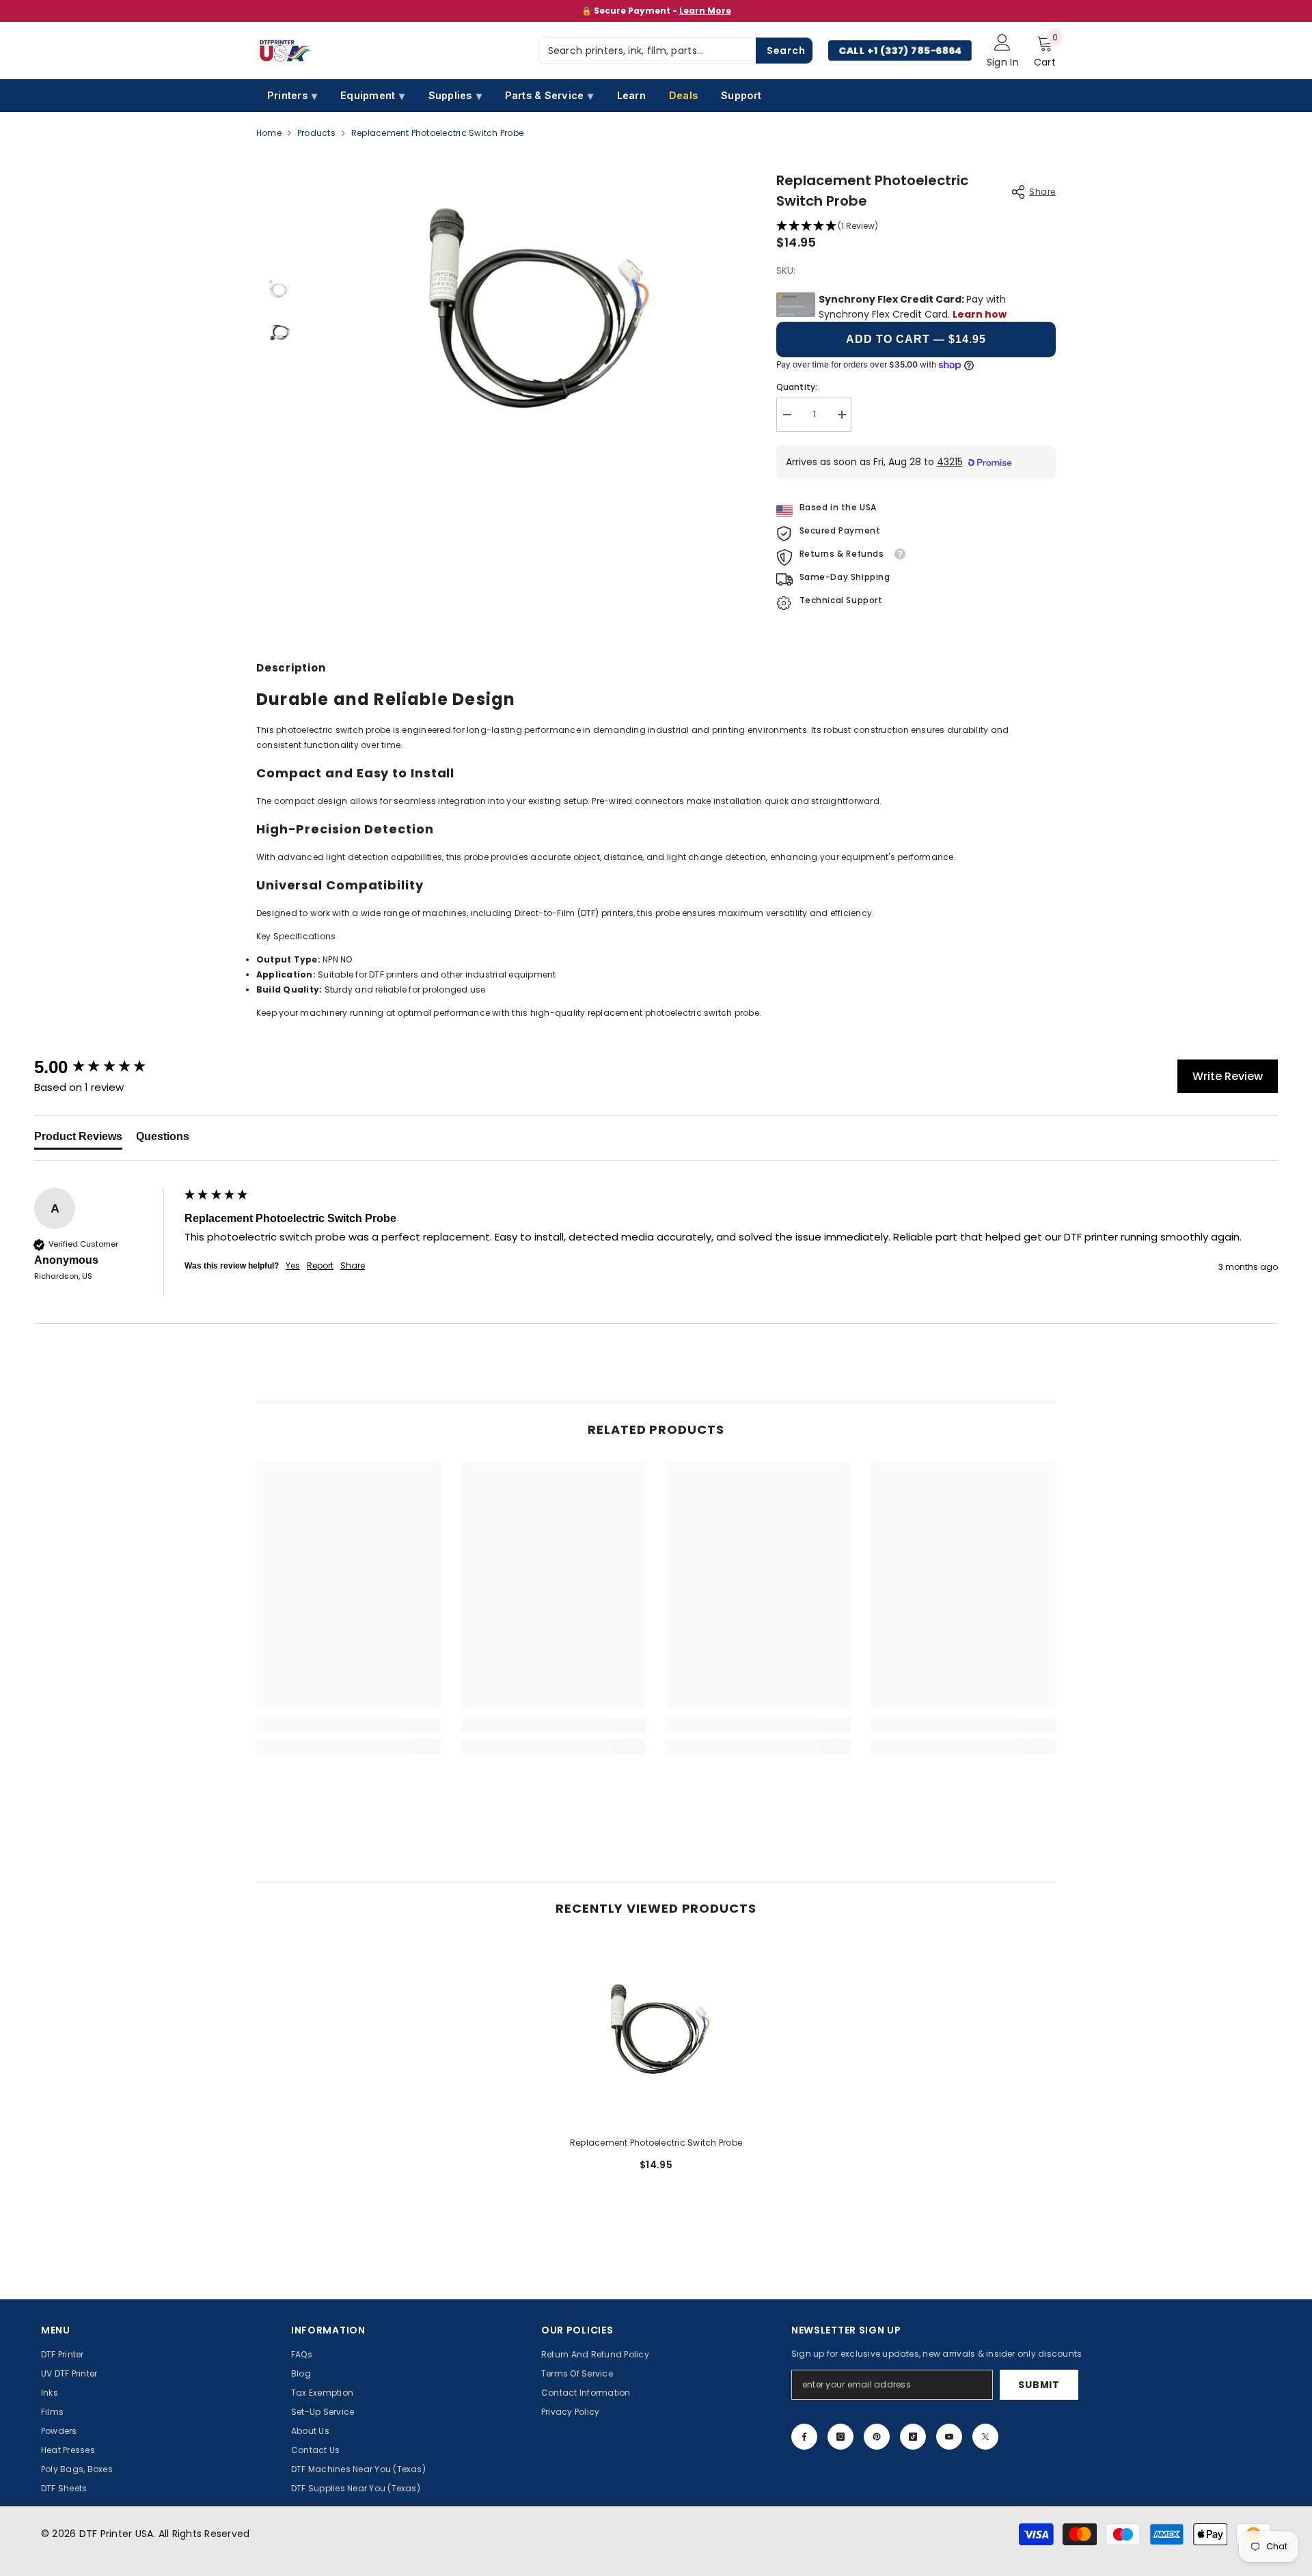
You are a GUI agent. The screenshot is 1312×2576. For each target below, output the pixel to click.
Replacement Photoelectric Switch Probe (656, 2143)
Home (269, 133)
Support (741, 95)
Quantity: (797, 387)
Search (786, 51)
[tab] (78, 1139)
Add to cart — (916, 339)
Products (316, 133)
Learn (631, 95)
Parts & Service (549, 96)
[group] (106, 1067)
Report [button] (320, 1266)
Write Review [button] (1228, 1076)
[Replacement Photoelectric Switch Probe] (656, 2033)
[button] (916, 226)
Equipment (372, 96)
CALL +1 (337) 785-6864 (900, 51)
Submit (1039, 2385)
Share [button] (353, 1266)
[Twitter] (985, 2437)
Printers (292, 96)
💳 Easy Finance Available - (656, 11)
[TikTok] (913, 2437)
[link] (348, 1725)
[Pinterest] (877, 2437)
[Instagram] (840, 2437)
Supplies (455, 96)
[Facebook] (804, 2437)
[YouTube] (949, 2437)
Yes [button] (293, 1266)
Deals (683, 95)
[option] (656, 11)
